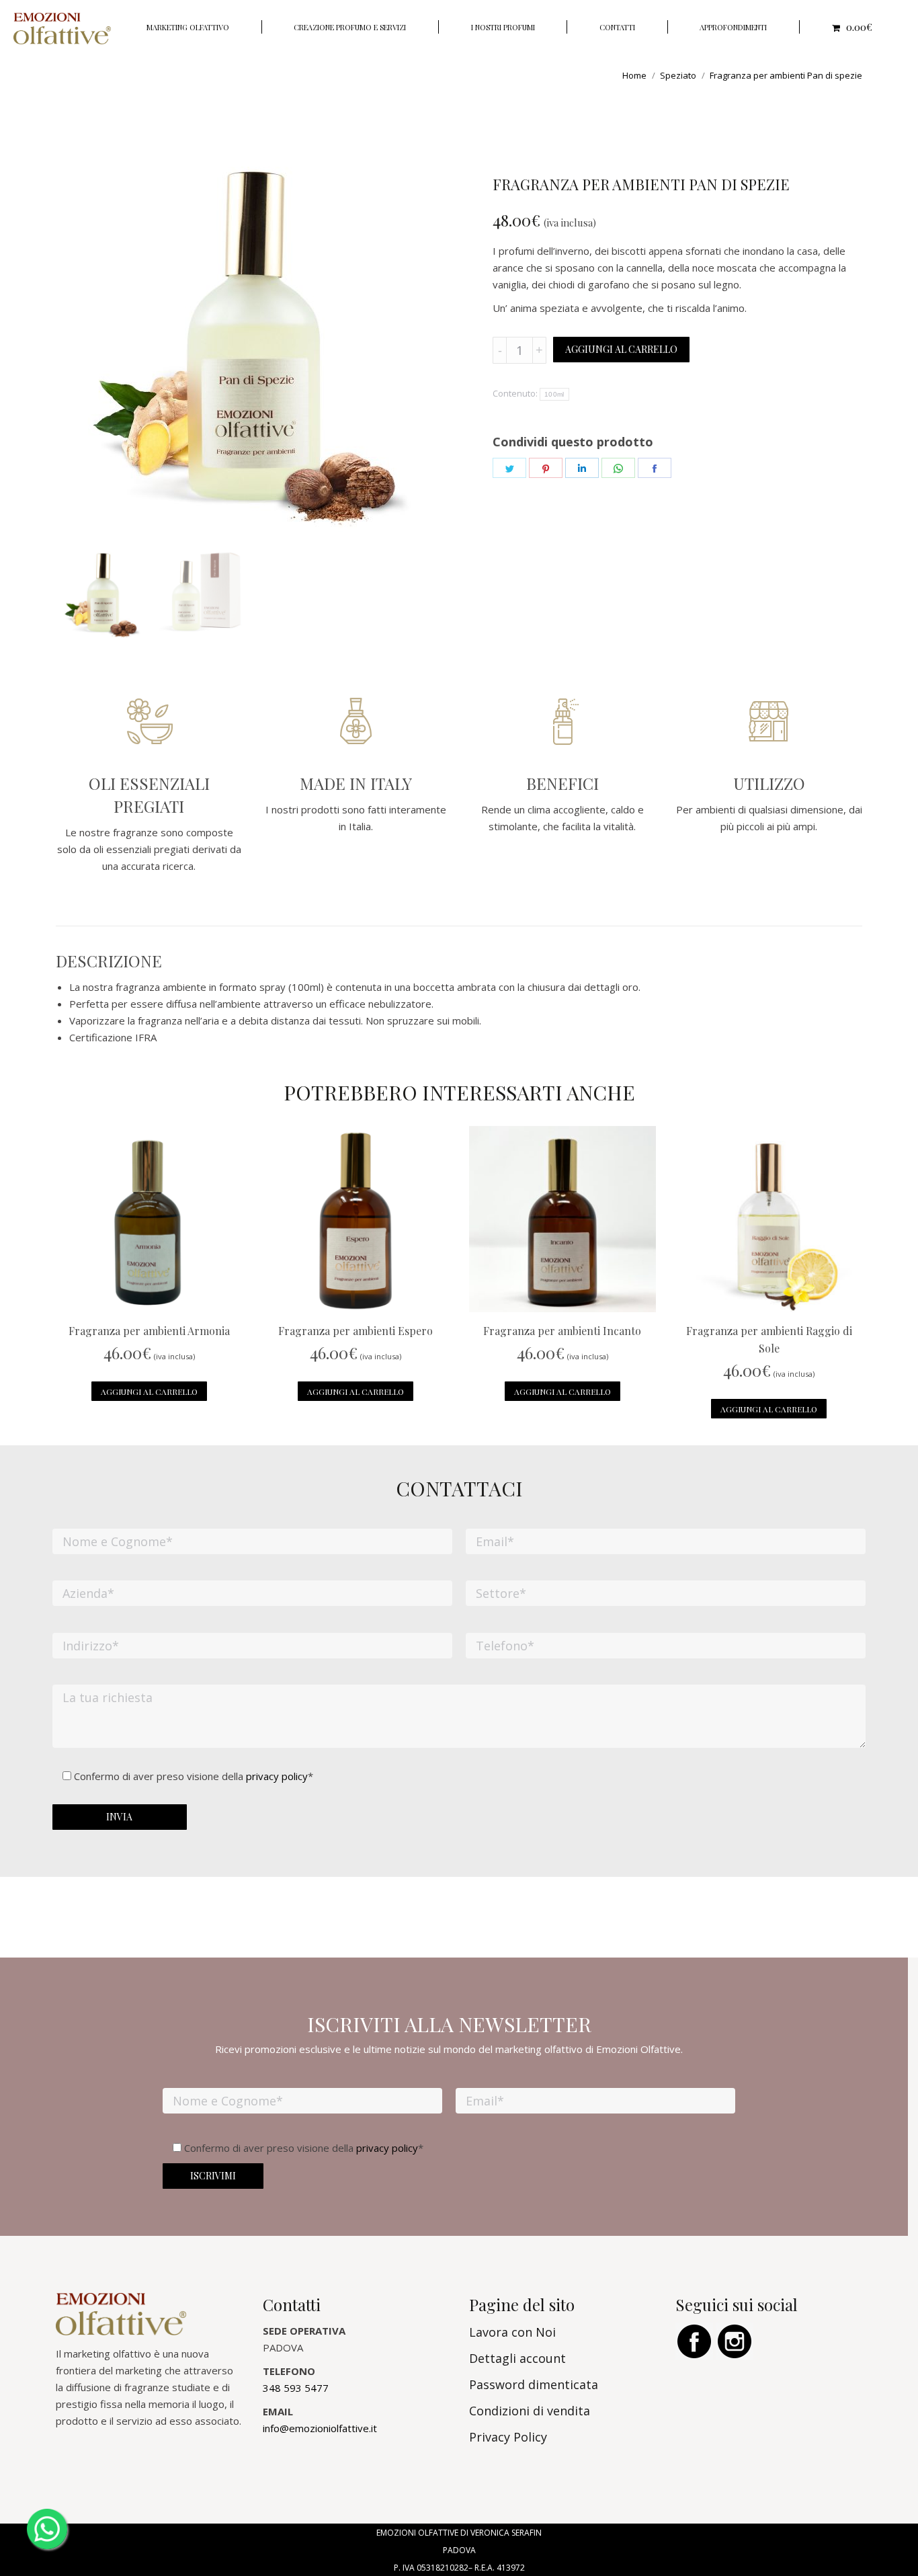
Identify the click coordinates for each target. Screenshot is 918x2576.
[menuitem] (188, 27)
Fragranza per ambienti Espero (356, 1331)
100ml (554, 394)
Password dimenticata (534, 2384)
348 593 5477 (296, 2388)
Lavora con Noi (512, 2332)
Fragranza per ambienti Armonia (149, 1331)
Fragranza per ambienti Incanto (562, 1331)
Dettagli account (517, 2358)
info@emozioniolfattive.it (320, 2428)
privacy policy (277, 1776)
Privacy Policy (508, 2437)
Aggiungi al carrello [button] (149, 1392)
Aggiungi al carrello (621, 349)
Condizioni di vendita (530, 2411)
